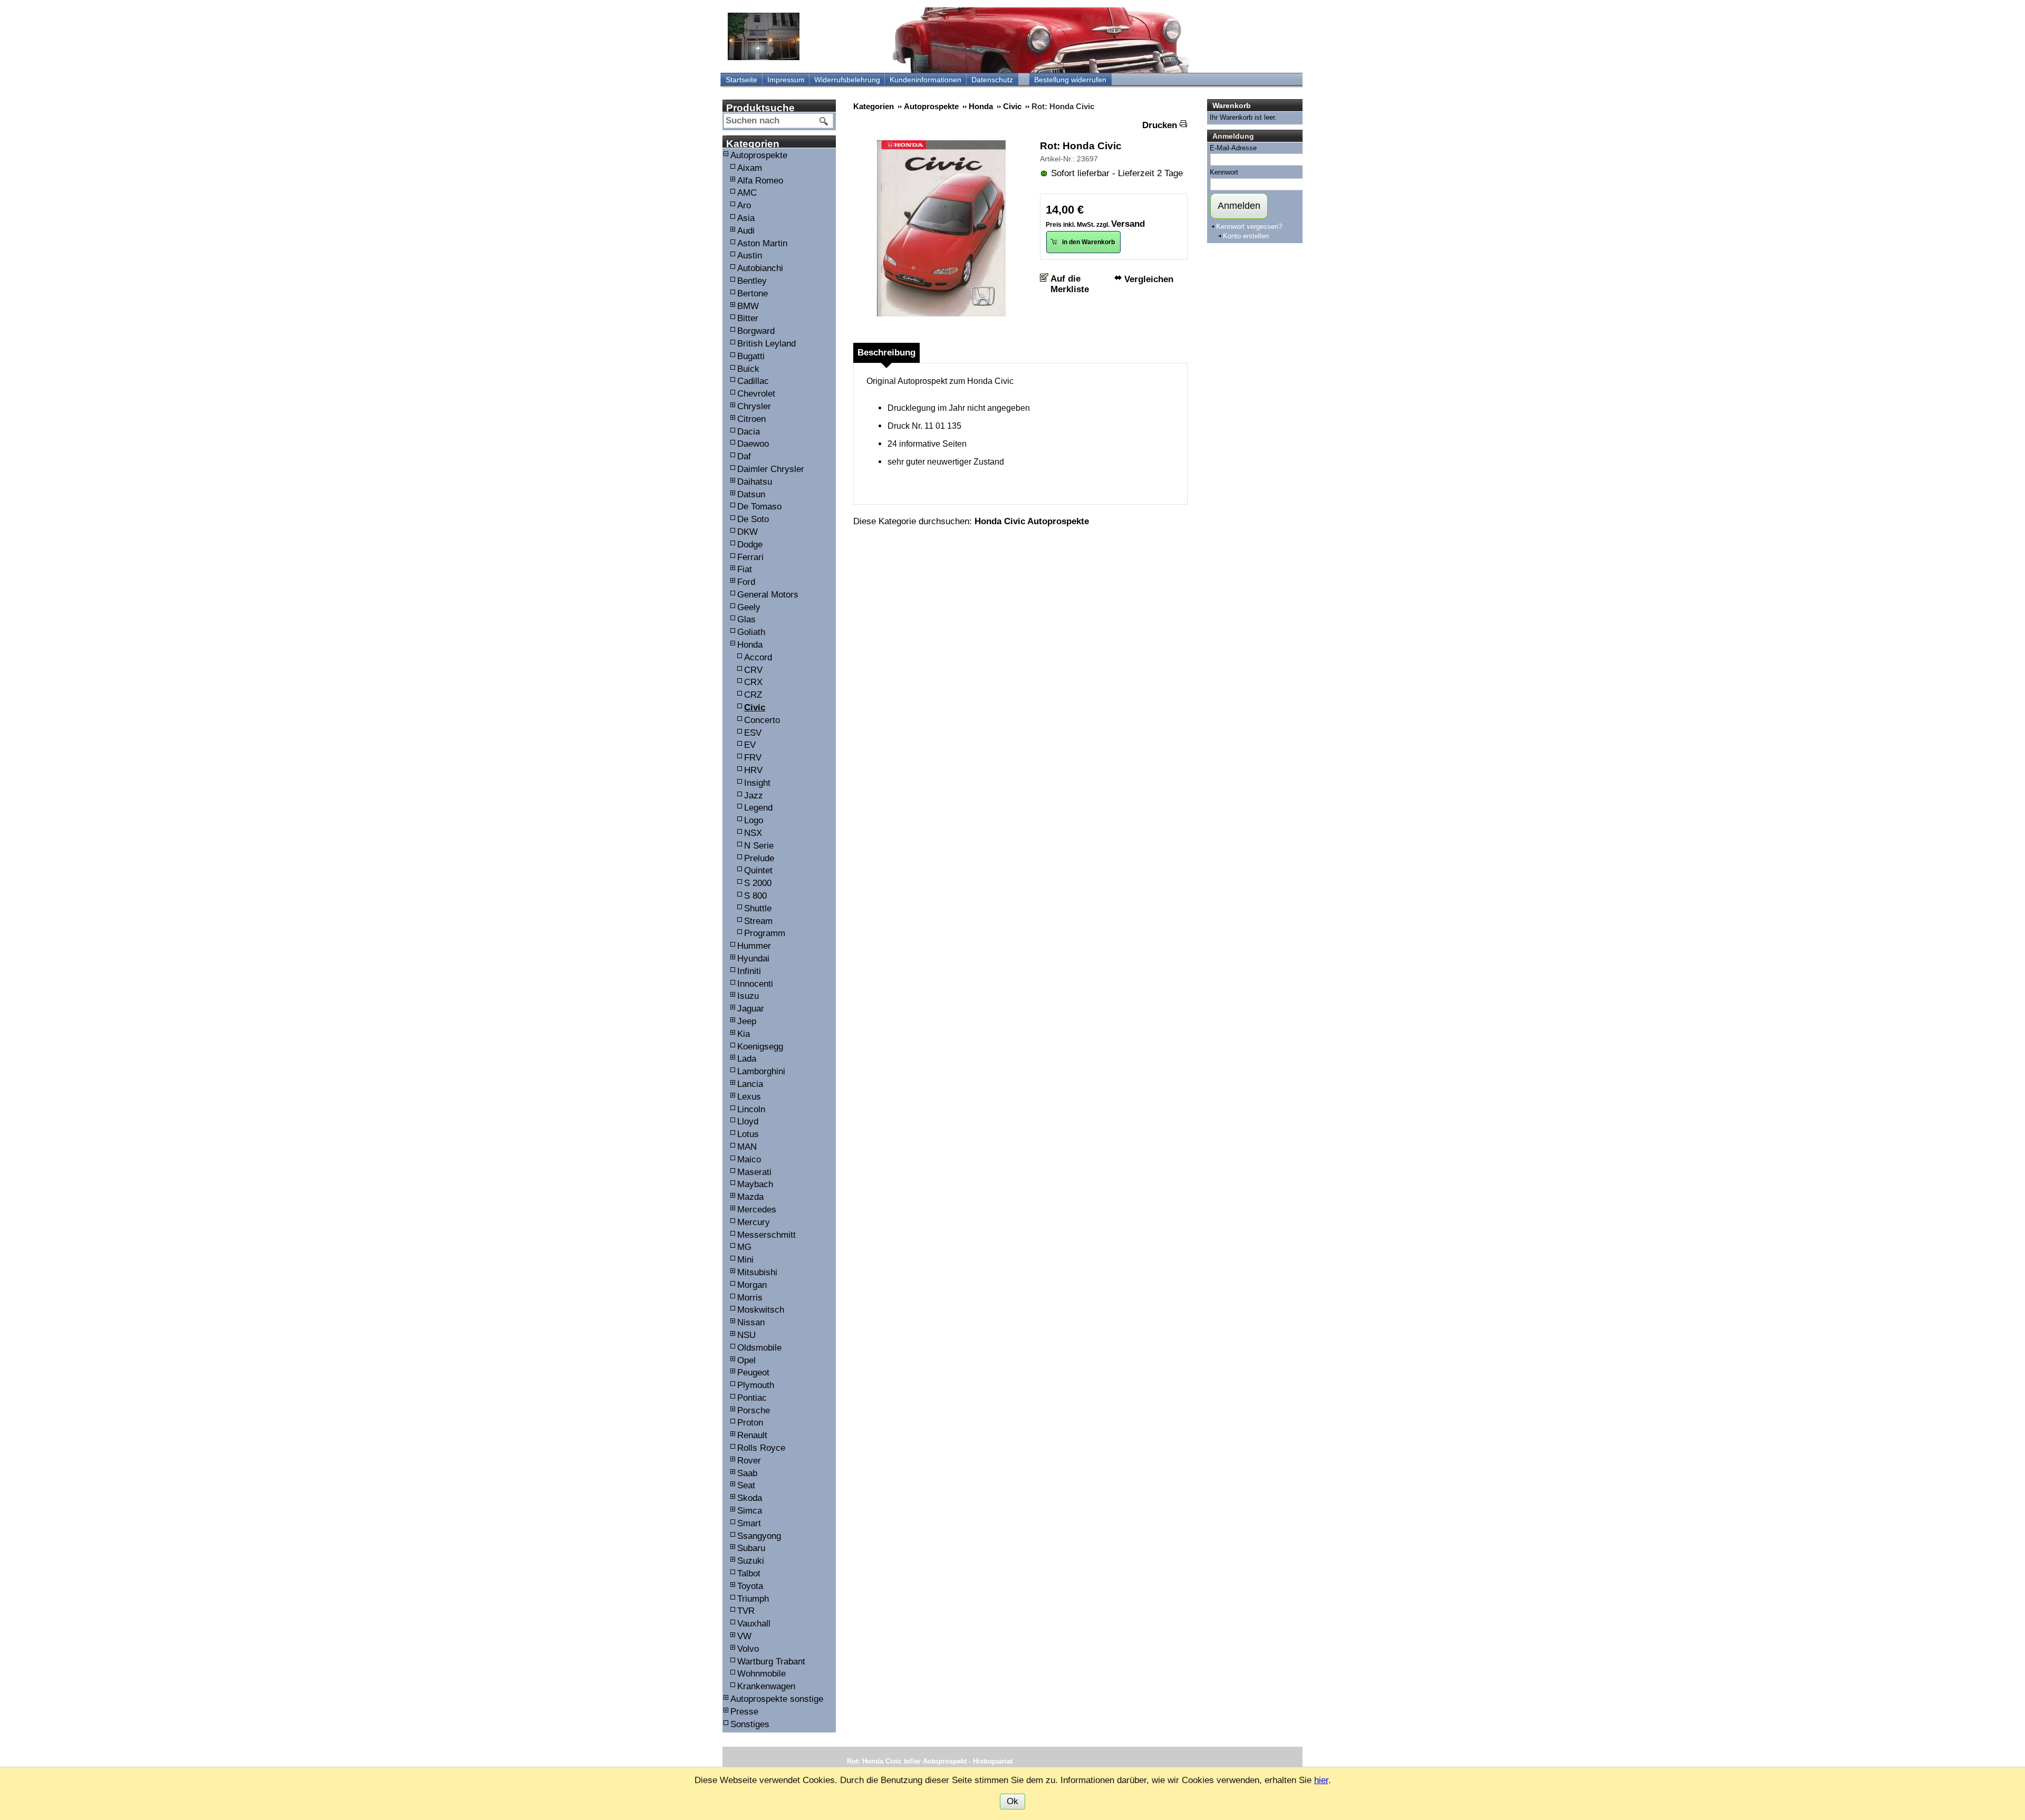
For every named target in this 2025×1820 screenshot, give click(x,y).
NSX (753, 833)
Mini (745, 1260)
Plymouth (756, 1385)
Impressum (786, 80)
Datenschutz (992, 80)
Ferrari (750, 557)
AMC (747, 193)
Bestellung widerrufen (1070, 80)
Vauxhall (754, 1624)
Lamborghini (761, 1071)
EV (750, 745)
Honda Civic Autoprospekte (1032, 521)
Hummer (754, 946)
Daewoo (753, 444)
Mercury (754, 1222)
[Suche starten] (824, 121)
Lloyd (748, 1121)
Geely (749, 607)
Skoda (750, 1498)
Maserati (754, 1172)
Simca (750, 1511)
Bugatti (751, 356)
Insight (757, 783)
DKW (748, 532)
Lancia (750, 1084)
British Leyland (766, 344)
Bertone (753, 293)
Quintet (758, 870)
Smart (749, 1523)
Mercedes (757, 1210)
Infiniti (749, 971)
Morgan (752, 1285)
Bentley (752, 281)
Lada (747, 1059)
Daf (744, 456)
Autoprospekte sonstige (777, 1699)
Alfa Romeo (760, 181)
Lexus (749, 1097)
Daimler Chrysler (771, 469)
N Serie (759, 846)
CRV (753, 670)
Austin (750, 256)
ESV (753, 733)
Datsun (751, 494)
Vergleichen (1149, 279)
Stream (758, 921)
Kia (744, 1034)
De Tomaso (759, 507)
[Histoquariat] (764, 36)
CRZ (753, 695)
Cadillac (753, 381)
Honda (750, 645)
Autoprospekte (759, 155)
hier (1321, 1780)
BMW (748, 306)
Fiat (745, 569)
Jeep (747, 1021)
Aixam (750, 168)
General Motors (768, 595)
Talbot (749, 1573)
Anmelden (1239, 206)
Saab (747, 1473)
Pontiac (752, 1398)
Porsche (754, 1410)
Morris (750, 1298)
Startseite (741, 80)
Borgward (756, 331)
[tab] (886, 353)
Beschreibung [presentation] (886, 353)
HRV (753, 770)
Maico (749, 1159)
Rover (749, 1461)
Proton (750, 1423)
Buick (748, 369)
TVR (746, 1611)
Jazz (754, 796)
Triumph (753, 1599)
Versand (1128, 224)
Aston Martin (762, 243)
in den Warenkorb (1088, 242)
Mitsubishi (757, 1272)
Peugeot (753, 1373)
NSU (746, 1335)
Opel (746, 1360)
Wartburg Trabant (771, 1662)
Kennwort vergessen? (1249, 227)
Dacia (749, 432)
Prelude (759, 858)
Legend (758, 808)
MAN (747, 1147)
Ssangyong (759, 1536)
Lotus (748, 1134)
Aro (744, 205)
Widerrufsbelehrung (847, 80)
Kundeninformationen (925, 80)
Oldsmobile (759, 1348)
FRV (753, 758)
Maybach (755, 1184)
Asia (746, 218)
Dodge (750, 545)
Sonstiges (750, 1724)
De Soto (753, 519)
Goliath (751, 632)
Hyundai (753, 959)
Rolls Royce (761, 1448)
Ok (1012, 1801)
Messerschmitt (766, 1235)
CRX (753, 682)
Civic (755, 707)
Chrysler (754, 406)
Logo (754, 820)
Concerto (762, 720)
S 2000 (758, 883)
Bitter (748, 318)
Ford (746, 582)
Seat (746, 1485)
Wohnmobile (761, 1674)
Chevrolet (756, 394)
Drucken (1160, 125)
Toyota (750, 1586)
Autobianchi (760, 268)
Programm (765, 933)
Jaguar (751, 1009)
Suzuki (751, 1561)
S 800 (755, 896)
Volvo (748, 1649)
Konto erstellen (1246, 236)
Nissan (751, 1322)
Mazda (750, 1197)
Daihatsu (755, 482)
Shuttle (758, 908)
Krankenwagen (766, 1686)
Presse (744, 1712)
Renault (752, 1435)
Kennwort (1224, 172)
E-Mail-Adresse (1233, 148)
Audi (746, 231)
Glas (746, 619)
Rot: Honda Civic (1081, 146)
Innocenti (755, 984)
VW (744, 1636)
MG (744, 1247)
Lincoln (751, 1109)
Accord (758, 657)
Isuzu (748, 996)
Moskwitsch (761, 1310)
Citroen (751, 419)
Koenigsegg (760, 1047)
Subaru (751, 1548)
